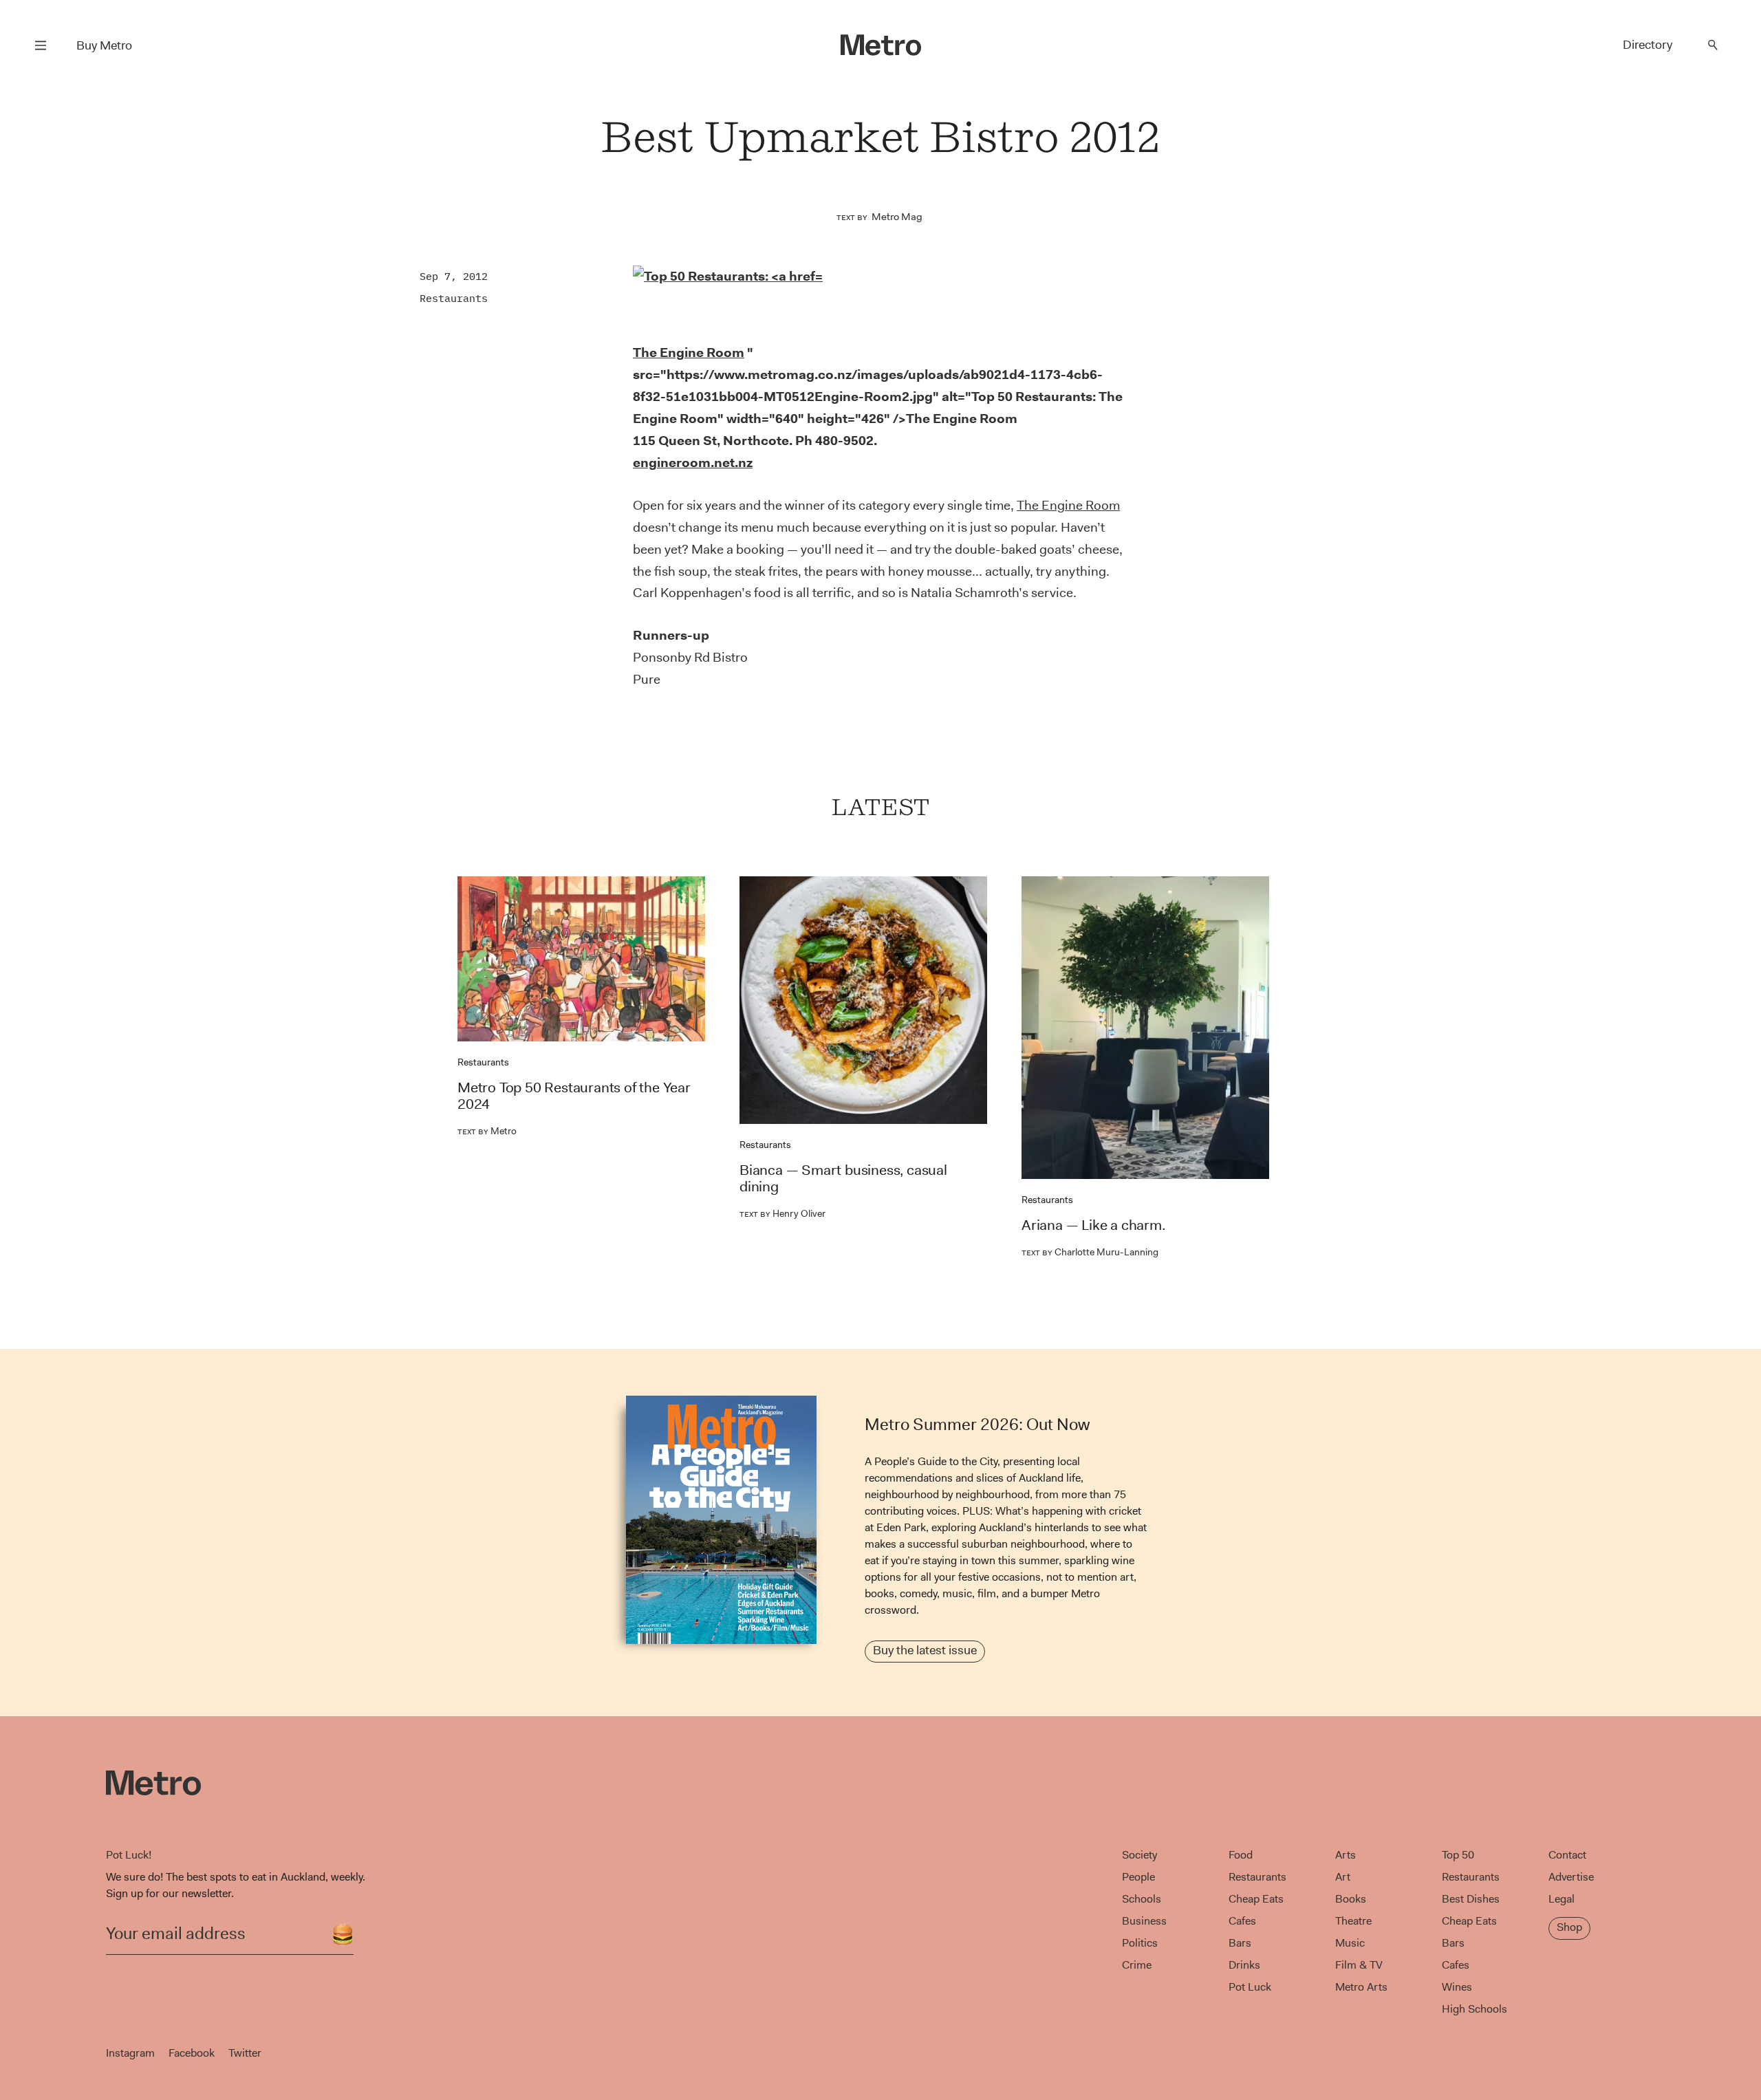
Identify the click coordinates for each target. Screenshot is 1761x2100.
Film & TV (1359, 1965)
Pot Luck (1250, 1987)
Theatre (1353, 1921)
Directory (1647, 45)
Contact (1567, 1855)
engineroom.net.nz (693, 463)
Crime (1137, 1965)
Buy (104, 45)
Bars (1240, 1943)
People (1138, 1877)
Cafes (1242, 1921)
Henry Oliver (782, 1213)
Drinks (1244, 1965)
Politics (1140, 1943)
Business (1144, 1921)
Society (1139, 1855)
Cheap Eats (1256, 1899)
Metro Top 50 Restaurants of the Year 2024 (574, 1096)
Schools (1142, 1899)
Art (1343, 1877)
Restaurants (454, 298)
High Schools (1474, 2009)
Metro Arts (1361, 1987)
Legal (1562, 1899)
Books (1351, 1899)
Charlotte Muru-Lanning (1090, 1252)
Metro (487, 1131)
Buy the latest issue (925, 1650)
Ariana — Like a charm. (1093, 1225)
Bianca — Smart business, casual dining (843, 1178)
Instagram (130, 2053)
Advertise (1571, 1877)
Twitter (245, 2053)
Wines (1457, 1987)
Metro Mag (897, 217)
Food (1241, 1855)
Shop (1569, 1927)
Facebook (192, 2053)
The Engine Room (1068, 505)
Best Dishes (1471, 1899)
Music (1350, 1943)
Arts (1346, 1855)
